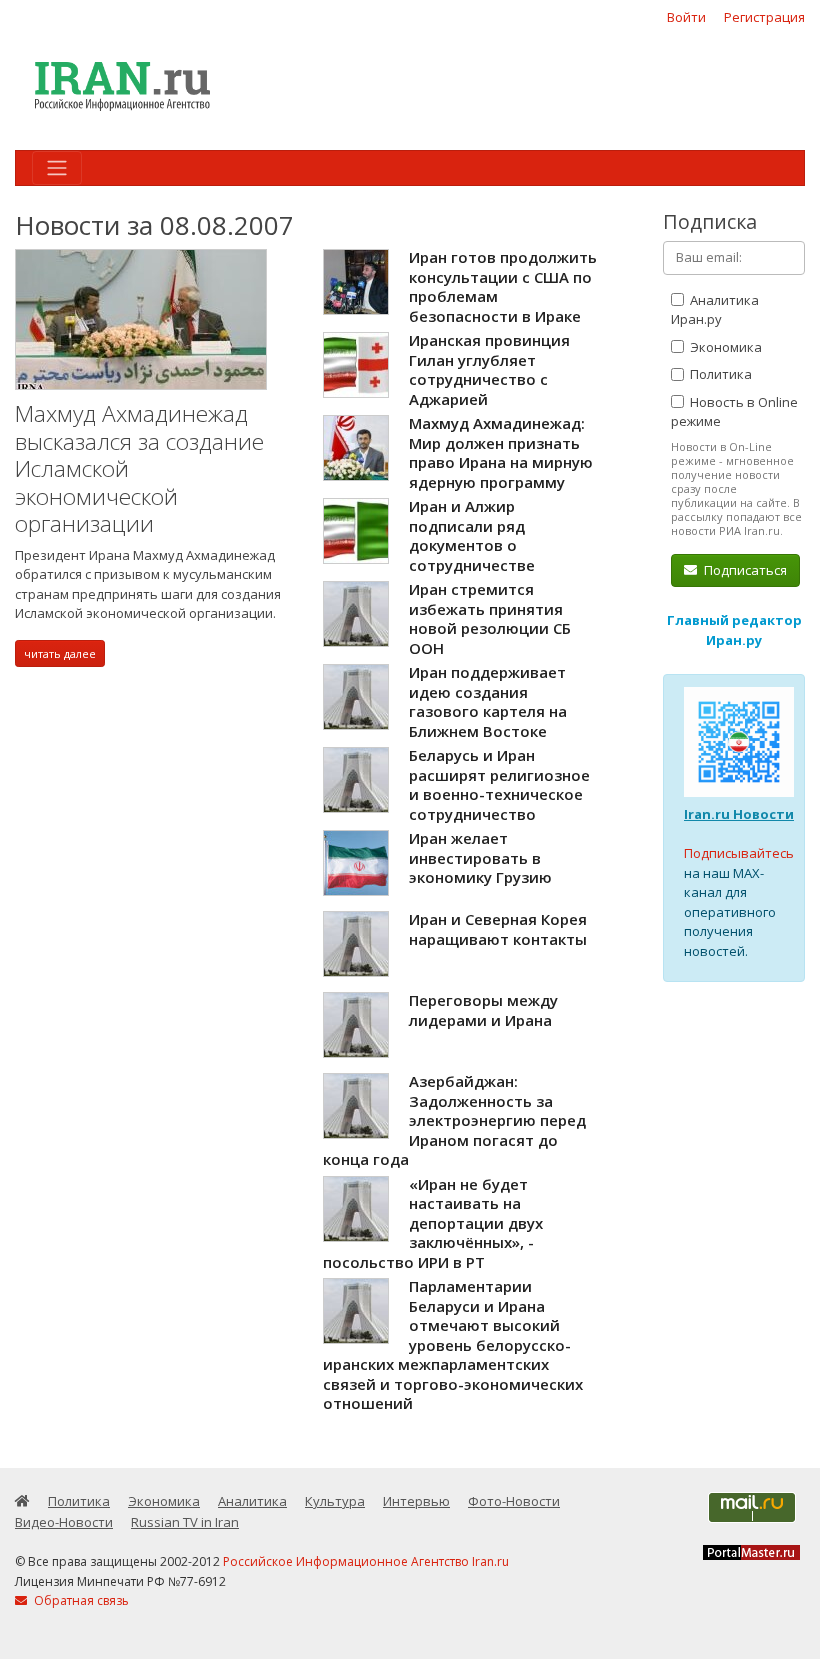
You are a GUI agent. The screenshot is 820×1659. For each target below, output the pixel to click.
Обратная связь (80, 1600)
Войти (686, 17)
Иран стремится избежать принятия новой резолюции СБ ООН (490, 618)
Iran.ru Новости (739, 814)
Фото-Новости (514, 1501)
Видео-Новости (64, 1522)
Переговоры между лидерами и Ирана (483, 1010)
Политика (719, 374)
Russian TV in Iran (185, 1522)
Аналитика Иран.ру (715, 310)
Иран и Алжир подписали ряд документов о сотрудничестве (472, 535)
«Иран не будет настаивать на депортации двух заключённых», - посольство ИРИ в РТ (433, 1223)
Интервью (416, 1501)
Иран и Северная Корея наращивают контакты (498, 929)
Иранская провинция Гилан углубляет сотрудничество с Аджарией (489, 369)
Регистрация (764, 17)
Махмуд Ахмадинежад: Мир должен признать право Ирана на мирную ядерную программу (501, 452)
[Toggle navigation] (57, 168)
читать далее (60, 653)
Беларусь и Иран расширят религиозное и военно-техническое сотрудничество (499, 784)
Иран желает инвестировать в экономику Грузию (480, 857)
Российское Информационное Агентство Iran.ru (366, 1561)
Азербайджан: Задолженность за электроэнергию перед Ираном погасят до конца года (454, 1120)
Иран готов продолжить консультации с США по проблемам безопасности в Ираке (503, 286)
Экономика (724, 347)
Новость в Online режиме (734, 412)
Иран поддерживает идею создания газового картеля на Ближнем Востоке (488, 701)
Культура (335, 1501)
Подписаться (744, 570)
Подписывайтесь (739, 853)
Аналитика (252, 1501)
